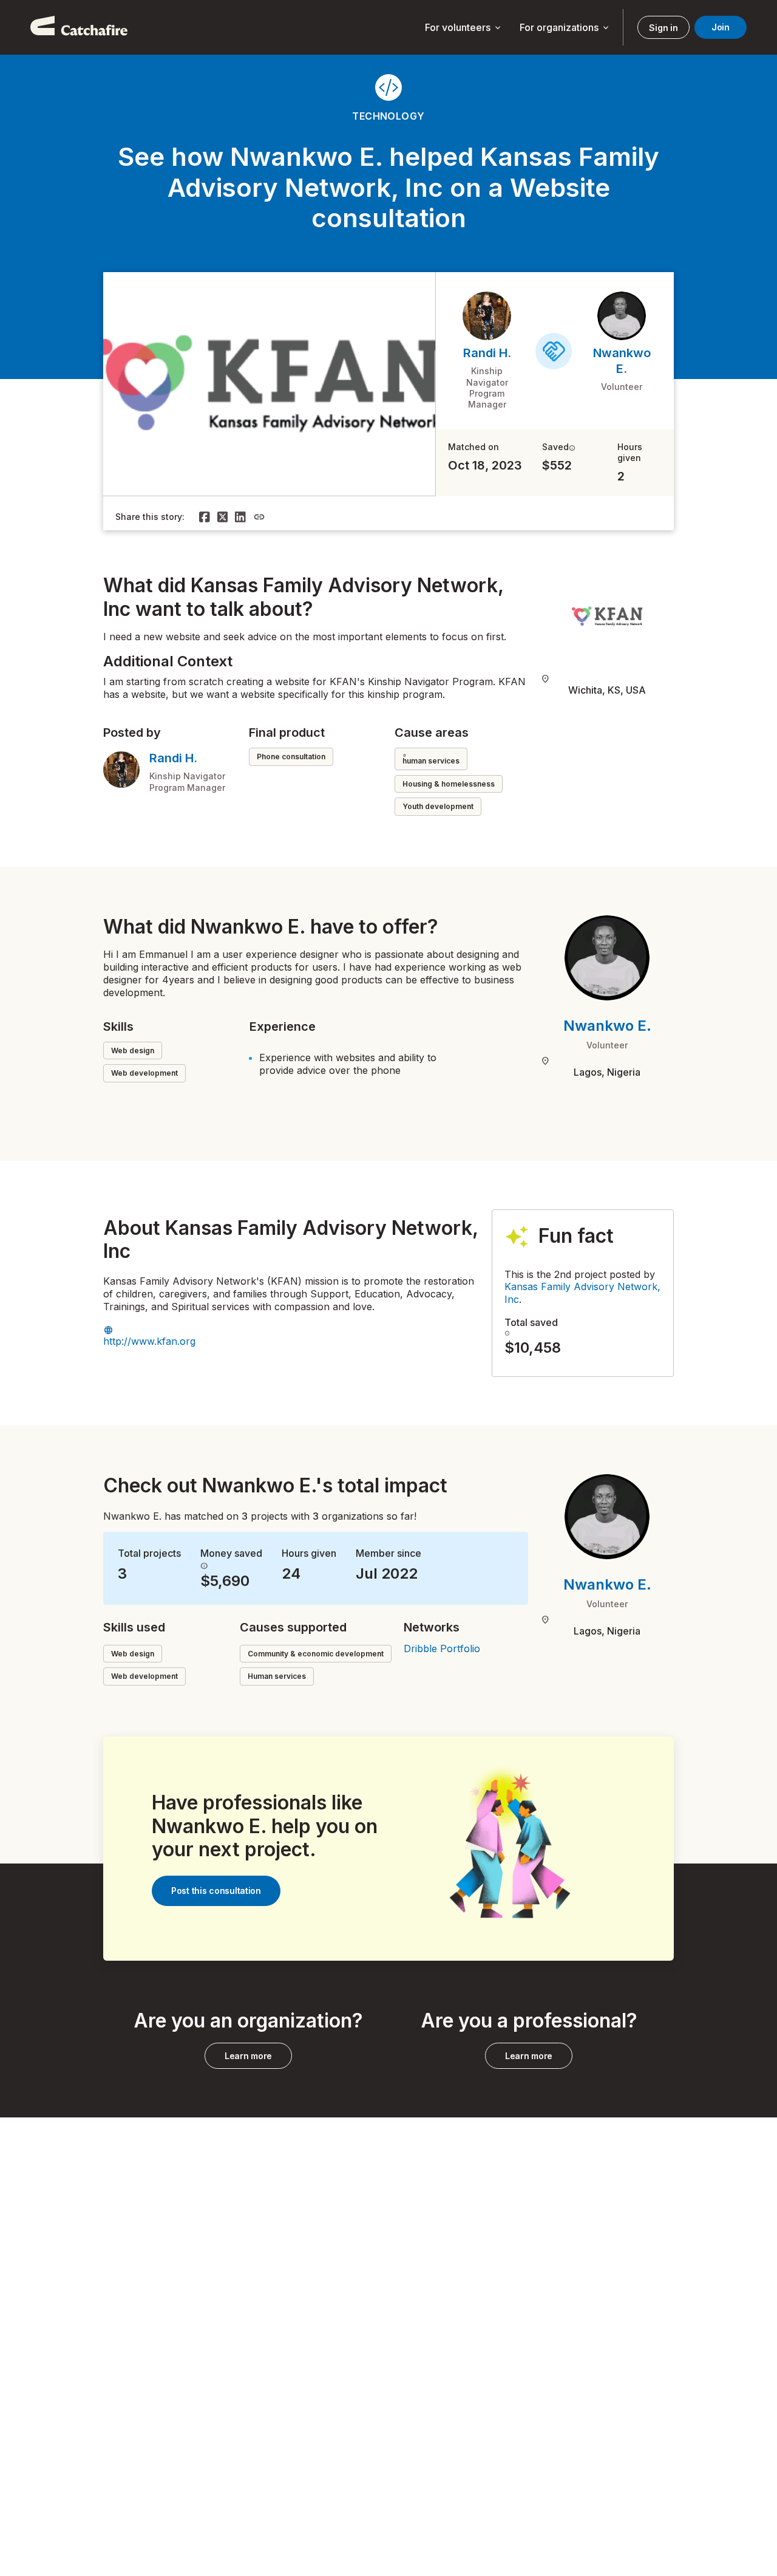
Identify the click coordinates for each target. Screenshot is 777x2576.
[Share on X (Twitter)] (223, 517)
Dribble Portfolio (442, 1648)
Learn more (248, 2056)
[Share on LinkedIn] (240, 517)
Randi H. (487, 353)
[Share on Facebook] (205, 517)
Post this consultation (216, 1891)
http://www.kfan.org (149, 1341)
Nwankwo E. (607, 1026)
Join (721, 27)
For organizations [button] (565, 28)
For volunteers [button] (464, 28)
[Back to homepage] (79, 27)
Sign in (663, 28)
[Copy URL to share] (259, 517)
